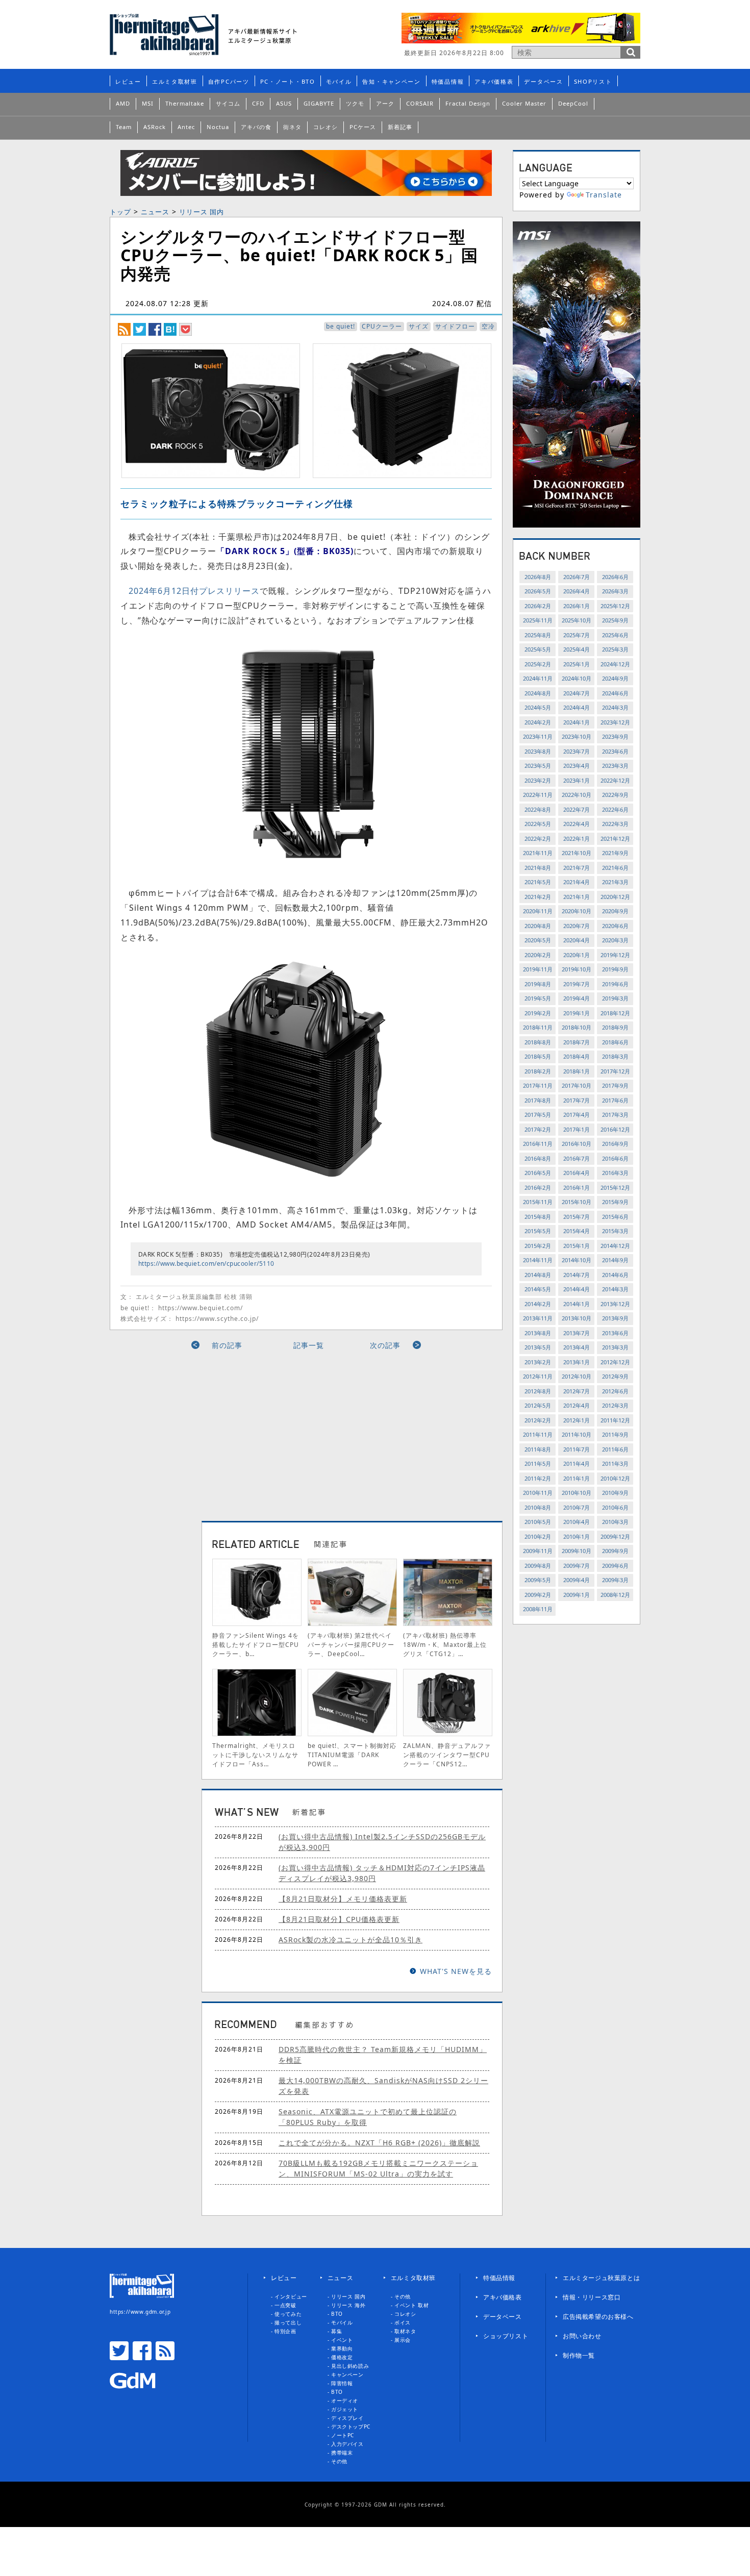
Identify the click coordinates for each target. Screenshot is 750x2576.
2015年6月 (615, 1217)
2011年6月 (615, 1449)
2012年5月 (538, 1405)
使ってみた (288, 2314)
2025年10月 (577, 620)
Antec (186, 127)
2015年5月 (538, 1231)
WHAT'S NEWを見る (456, 1971)
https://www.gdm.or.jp (140, 2312)
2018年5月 (538, 1056)
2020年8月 (538, 926)
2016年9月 (615, 1144)
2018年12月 (615, 1013)
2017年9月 (615, 1085)
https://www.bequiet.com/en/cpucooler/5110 (206, 1264)
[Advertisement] (213, 1432)
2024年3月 (615, 707)
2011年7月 (577, 1449)
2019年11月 (538, 969)
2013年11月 (538, 1318)
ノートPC (343, 2435)
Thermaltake (185, 103)
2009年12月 (615, 1536)
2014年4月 (577, 1289)
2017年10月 (577, 1085)
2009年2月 (538, 1595)
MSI (148, 103)
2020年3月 (615, 940)
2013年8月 (538, 1333)
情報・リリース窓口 (592, 2297)
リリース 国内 (202, 212)
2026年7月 (577, 577)
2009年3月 (615, 1580)
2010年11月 (538, 1493)
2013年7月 (577, 1333)
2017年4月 (577, 1115)
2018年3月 (615, 1056)
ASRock (155, 127)
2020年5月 (538, 940)
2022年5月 (538, 824)
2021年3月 (615, 882)
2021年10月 (577, 853)
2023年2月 (538, 780)
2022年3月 (615, 824)
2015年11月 (538, 1202)
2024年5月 (538, 707)
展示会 (403, 2340)
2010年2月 (538, 1536)
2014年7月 (577, 1275)
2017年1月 (577, 1129)
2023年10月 (577, 736)
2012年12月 (615, 1362)
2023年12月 (615, 722)
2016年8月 (538, 1158)
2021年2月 (538, 897)
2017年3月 (615, 1115)
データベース (543, 81)
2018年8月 (538, 1042)
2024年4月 (577, 707)
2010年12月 (615, 1478)
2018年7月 (577, 1042)
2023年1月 (577, 780)
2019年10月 (577, 969)
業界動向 (342, 2348)
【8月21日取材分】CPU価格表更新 (339, 1919)
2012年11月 (538, 1376)
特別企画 (285, 2331)
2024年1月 (577, 722)
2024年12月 (615, 664)
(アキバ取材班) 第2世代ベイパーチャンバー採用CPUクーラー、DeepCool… (351, 1645)
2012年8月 (538, 1391)
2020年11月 (538, 911)
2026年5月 (538, 591)
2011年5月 (538, 1464)
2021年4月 (577, 882)
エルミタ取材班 (175, 81)
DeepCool (573, 103)
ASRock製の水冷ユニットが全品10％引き (351, 1940)
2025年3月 (615, 649)
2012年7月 (577, 1391)
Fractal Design (468, 103)
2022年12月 (615, 780)
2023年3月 (615, 766)
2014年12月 (615, 1246)
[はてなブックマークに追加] (170, 329)
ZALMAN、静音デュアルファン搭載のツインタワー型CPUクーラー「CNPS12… (447, 1755)
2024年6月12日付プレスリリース (194, 591)
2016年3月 (615, 1173)
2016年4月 (577, 1173)
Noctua (218, 127)
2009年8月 (538, 1566)
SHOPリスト (593, 81)
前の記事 (227, 1345)
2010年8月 (538, 1507)
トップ (120, 212)
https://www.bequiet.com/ (201, 1308)
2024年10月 (577, 678)
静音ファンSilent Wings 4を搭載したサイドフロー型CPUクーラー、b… (256, 1645)
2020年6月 (615, 926)
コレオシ (326, 127)
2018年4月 (577, 1056)
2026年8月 (538, 577)
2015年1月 (577, 1246)
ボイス (403, 2322)
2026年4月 (577, 591)
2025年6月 (615, 635)
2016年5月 (538, 1173)
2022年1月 (577, 839)
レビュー (128, 81)
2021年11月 (538, 853)
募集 (336, 2331)
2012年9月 (615, 1376)
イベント (342, 2340)
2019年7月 (577, 984)
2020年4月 (577, 940)
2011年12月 (615, 1420)
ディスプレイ (347, 2418)
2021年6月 (615, 868)
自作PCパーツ (229, 81)
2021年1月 (577, 897)
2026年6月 (615, 577)
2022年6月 (615, 809)
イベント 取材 (411, 2305)
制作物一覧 (579, 2355)
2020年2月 (538, 955)
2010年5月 (538, 1522)
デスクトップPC (351, 2427)
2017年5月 (538, 1115)
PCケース (363, 127)
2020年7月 (577, 926)
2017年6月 (615, 1100)
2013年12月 (615, 1304)
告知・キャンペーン (391, 81)
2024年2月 (538, 722)
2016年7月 (577, 1158)
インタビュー (291, 2296)
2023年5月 (538, 766)
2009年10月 (577, 1551)
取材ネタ (405, 2331)
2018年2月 (538, 1071)
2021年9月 (615, 853)
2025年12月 (615, 606)
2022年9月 (615, 795)
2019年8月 (538, 984)
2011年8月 (538, 1449)
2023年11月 (538, 736)
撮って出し (288, 2322)
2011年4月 (577, 1464)
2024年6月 (615, 693)
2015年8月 (538, 1217)
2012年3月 (615, 1405)
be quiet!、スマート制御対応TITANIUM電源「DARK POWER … (352, 1755)
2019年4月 (577, 998)
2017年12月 (615, 1071)
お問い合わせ (582, 2336)
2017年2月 (538, 1129)
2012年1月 (577, 1420)
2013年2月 (538, 1362)
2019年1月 (577, 1013)
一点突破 (285, 2305)
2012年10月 (577, 1376)
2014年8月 (538, 1275)
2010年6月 (615, 1507)
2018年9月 (615, 1027)
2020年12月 (615, 897)
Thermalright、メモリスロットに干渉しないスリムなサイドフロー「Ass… (255, 1755)
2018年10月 (577, 1027)
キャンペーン (347, 2374)
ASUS (284, 103)
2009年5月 (538, 1580)
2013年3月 (615, 1347)
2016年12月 (615, 1129)
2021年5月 (538, 882)
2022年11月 (538, 795)
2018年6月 (615, 1042)
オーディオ (345, 2400)
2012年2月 (538, 1420)
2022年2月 (538, 839)
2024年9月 (615, 678)
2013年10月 (577, 1318)
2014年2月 (538, 1304)
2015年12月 (615, 1187)
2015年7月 (577, 1217)
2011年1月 (577, 1478)
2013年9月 (615, 1318)
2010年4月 (577, 1522)
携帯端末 (342, 2453)
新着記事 (400, 127)
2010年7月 (577, 1507)
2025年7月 (577, 635)
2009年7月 (577, 1566)
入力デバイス (347, 2444)
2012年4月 (577, 1405)
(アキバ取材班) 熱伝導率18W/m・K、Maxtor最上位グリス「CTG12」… (445, 1645)
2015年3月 (615, 1231)
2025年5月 (538, 649)
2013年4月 (577, 1347)
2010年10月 (577, 1493)
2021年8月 (538, 868)
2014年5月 (538, 1289)
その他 (339, 2461)
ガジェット (345, 2409)
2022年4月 (577, 824)
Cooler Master (524, 103)
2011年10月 (577, 1434)
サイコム (228, 103)
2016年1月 (577, 1187)
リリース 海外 (348, 2305)
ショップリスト (506, 2336)
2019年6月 (615, 984)
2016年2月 (538, 1187)
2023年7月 (577, 751)
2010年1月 (577, 1536)
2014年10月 (577, 1260)
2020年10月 (577, 911)
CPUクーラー (382, 326)
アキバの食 (256, 127)
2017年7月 (577, 1100)
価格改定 (342, 2357)
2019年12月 (615, 955)
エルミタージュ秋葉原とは (601, 2278)
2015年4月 (577, 1231)
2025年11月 (538, 620)
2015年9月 (615, 1202)
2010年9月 (615, 1493)
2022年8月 (538, 809)
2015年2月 (538, 1246)
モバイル (339, 81)
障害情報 (342, 2383)
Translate (604, 195)
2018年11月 (538, 1027)
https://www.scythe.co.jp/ (217, 1319)
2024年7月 (577, 693)
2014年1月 (577, 1304)
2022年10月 (577, 795)
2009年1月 (577, 1595)
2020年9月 (615, 911)
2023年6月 (615, 751)
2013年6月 (615, 1333)
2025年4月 (577, 649)
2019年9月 (615, 969)
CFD (258, 103)
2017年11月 (538, 1085)
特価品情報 (448, 81)
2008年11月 (538, 1609)
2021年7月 (577, 868)
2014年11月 (538, 1260)
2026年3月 (615, 591)
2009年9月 (615, 1551)
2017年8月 (538, 1100)
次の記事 (385, 1345)
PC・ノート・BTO (288, 81)
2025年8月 (538, 635)
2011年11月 (538, 1434)
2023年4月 (577, 766)
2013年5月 (538, 1347)
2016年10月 (577, 1144)
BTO (337, 2314)
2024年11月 (538, 678)
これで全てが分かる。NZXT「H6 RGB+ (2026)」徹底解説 (379, 2143)
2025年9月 (615, 620)
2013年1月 (577, 1362)
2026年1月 (577, 606)
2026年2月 (538, 606)
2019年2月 (538, 1013)
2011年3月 (615, 1464)
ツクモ (355, 103)
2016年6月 (615, 1158)
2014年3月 (615, 1289)
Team (124, 127)
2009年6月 (615, 1566)
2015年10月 (577, 1202)
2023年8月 (538, 751)
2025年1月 (577, 664)
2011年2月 (538, 1478)
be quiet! (341, 326)
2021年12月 (615, 839)
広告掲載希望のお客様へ (598, 2317)
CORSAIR (420, 103)
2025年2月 (538, 664)
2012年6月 (615, 1391)
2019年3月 (615, 998)
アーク (385, 103)
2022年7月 (577, 809)
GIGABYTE (319, 103)
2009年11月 (538, 1551)
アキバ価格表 (494, 81)
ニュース (155, 212)
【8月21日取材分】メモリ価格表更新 (343, 1899)
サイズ (419, 326)
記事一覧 (309, 1345)
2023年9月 (615, 736)
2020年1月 (577, 955)
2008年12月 (615, 1595)
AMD (123, 103)
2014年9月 (615, 1260)
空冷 (488, 326)
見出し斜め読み (350, 2366)
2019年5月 (538, 998)
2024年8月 (538, 693)
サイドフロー (455, 326)
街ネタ (292, 127)
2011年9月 (615, 1434)
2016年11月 (538, 1144)
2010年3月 (615, 1522)
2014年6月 (615, 1275)
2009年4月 (577, 1580)
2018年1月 (577, 1071)
